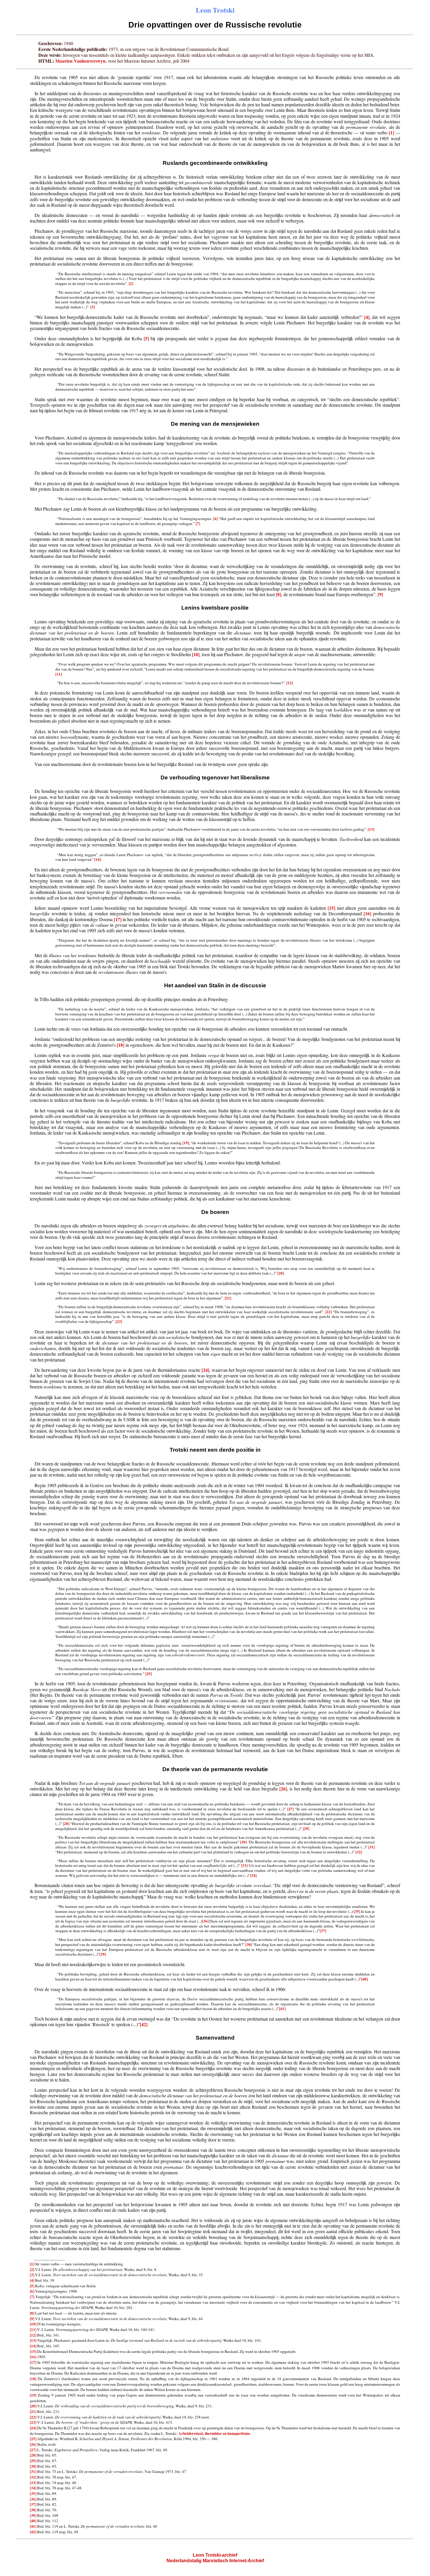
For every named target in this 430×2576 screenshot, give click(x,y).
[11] (59, 674)
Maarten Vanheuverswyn (80, 61)
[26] (283, 1789)
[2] (131, 283)
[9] (380, 594)
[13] (371, 829)
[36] (205, 1921)
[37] (323, 1931)
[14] (97, 859)
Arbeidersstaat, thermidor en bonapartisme (214, 2433)
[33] (244, 1865)
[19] (186, 1143)
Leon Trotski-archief (215, 2555)
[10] (196, 654)
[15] (331, 908)
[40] (364, 1979)
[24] (205, 1370)
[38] (249, 1944)
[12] (290, 683)
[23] (119, 1321)
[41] (282, 2009)
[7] (198, 524)
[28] (66, 1824)
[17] (118, 919)
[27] (290, 1809)
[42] (144, 2024)
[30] (243, 1842)
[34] (253, 1875)
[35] (357, 1911)
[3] (93, 307)
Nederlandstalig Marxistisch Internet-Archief (215, 2561)
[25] (149, 1674)
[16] (367, 913)
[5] (146, 338)
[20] (281, 1273)
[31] (371, 1847)
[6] (215, 519)
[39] (103, 1954)
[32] (359, 1852)
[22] (328, 1312)
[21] (228, 1298)
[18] (121, 1045)
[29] (306, 1828)
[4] (367, 317)
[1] (391, 132)
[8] (278, 594)
